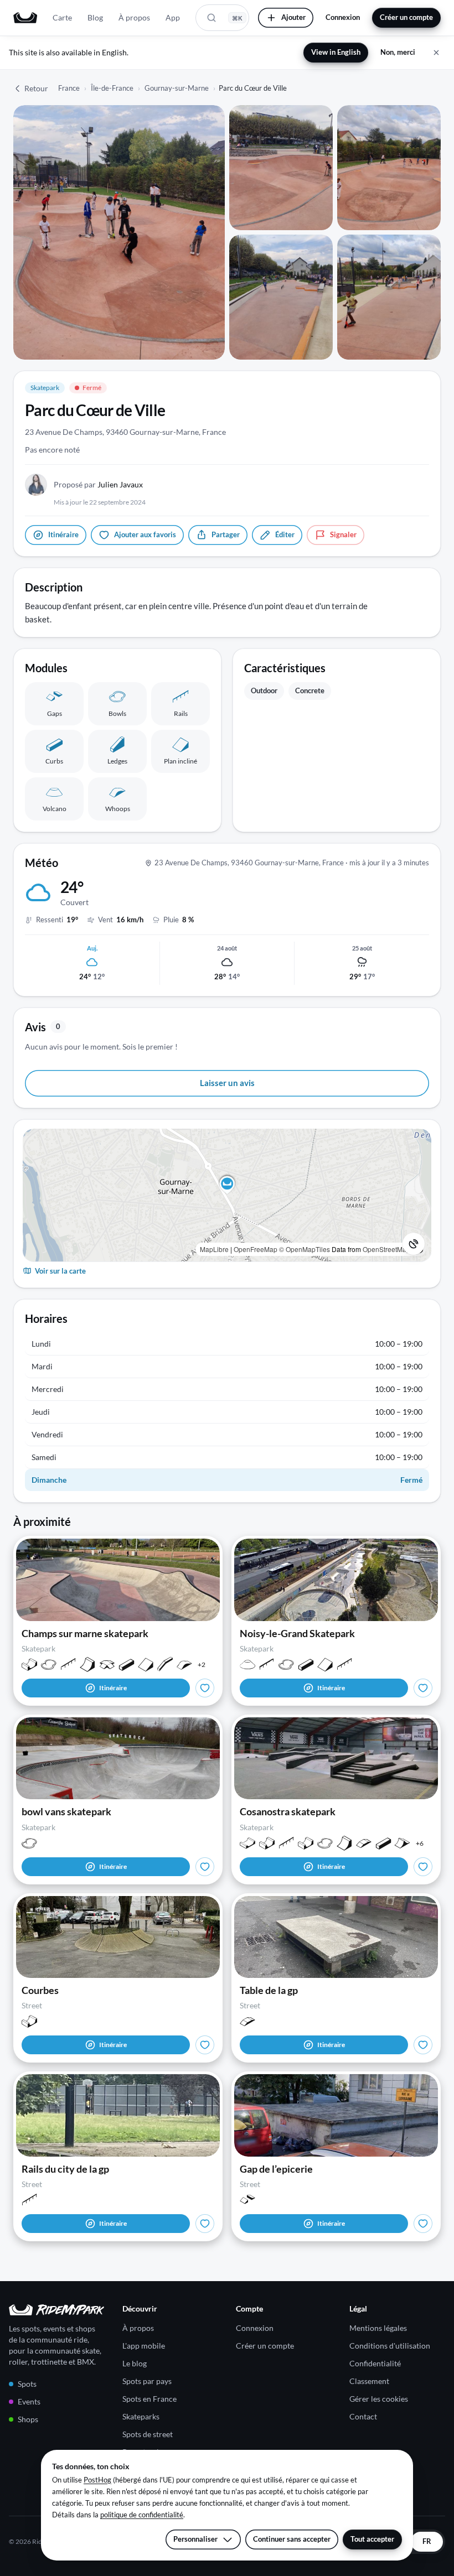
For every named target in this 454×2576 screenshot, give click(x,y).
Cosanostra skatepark (288, 1811)
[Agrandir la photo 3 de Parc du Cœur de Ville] (389, 168)
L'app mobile (144, 2346)
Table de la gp (269, 1990)
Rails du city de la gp (65, 2169)
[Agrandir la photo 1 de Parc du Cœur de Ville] (119, 232)
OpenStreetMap (386, 1249)
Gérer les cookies (379, 2399)
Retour (36, 88)
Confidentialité (375, 2363)
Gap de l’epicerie (276, 2169)
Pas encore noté (52, 450)
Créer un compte (406, 17)
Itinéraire (113, 1688)
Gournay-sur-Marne (177, 88)
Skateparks (141, 2416)
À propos (134, 17)
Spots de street (148, 2434)
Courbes (40, 1990)
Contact (363, 2416)
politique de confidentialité (142, 2515)
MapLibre (214, 1249)
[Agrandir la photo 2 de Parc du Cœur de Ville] (281, 168)
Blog (95, 17)
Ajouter (293, 17)
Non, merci (398, 52)
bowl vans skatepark (66, 1811)
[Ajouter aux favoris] (205, 1688)
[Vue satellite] (414, 1244)
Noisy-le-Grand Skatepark (297, 1633)
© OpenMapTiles (305, 1249)
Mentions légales (378, 2328)
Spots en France (149, 2399)
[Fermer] (436, 53)
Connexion (343, 17)
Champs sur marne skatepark (85, 1633)
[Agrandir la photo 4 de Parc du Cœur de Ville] (281, 297)
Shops (28, 2419)
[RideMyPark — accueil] (25, 18)
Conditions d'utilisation (390, 2346)
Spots (27, 2384)
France (69, 88)
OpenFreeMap (256, 1249)
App (173, 17)
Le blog (135, 2363)
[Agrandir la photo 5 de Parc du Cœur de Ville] (389, 297)
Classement (369, 2381)
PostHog (97, 2480)
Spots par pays (147, 2381)
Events (29, 2401)
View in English (336, 52)
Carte (62, 17)
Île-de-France (112, 88)
